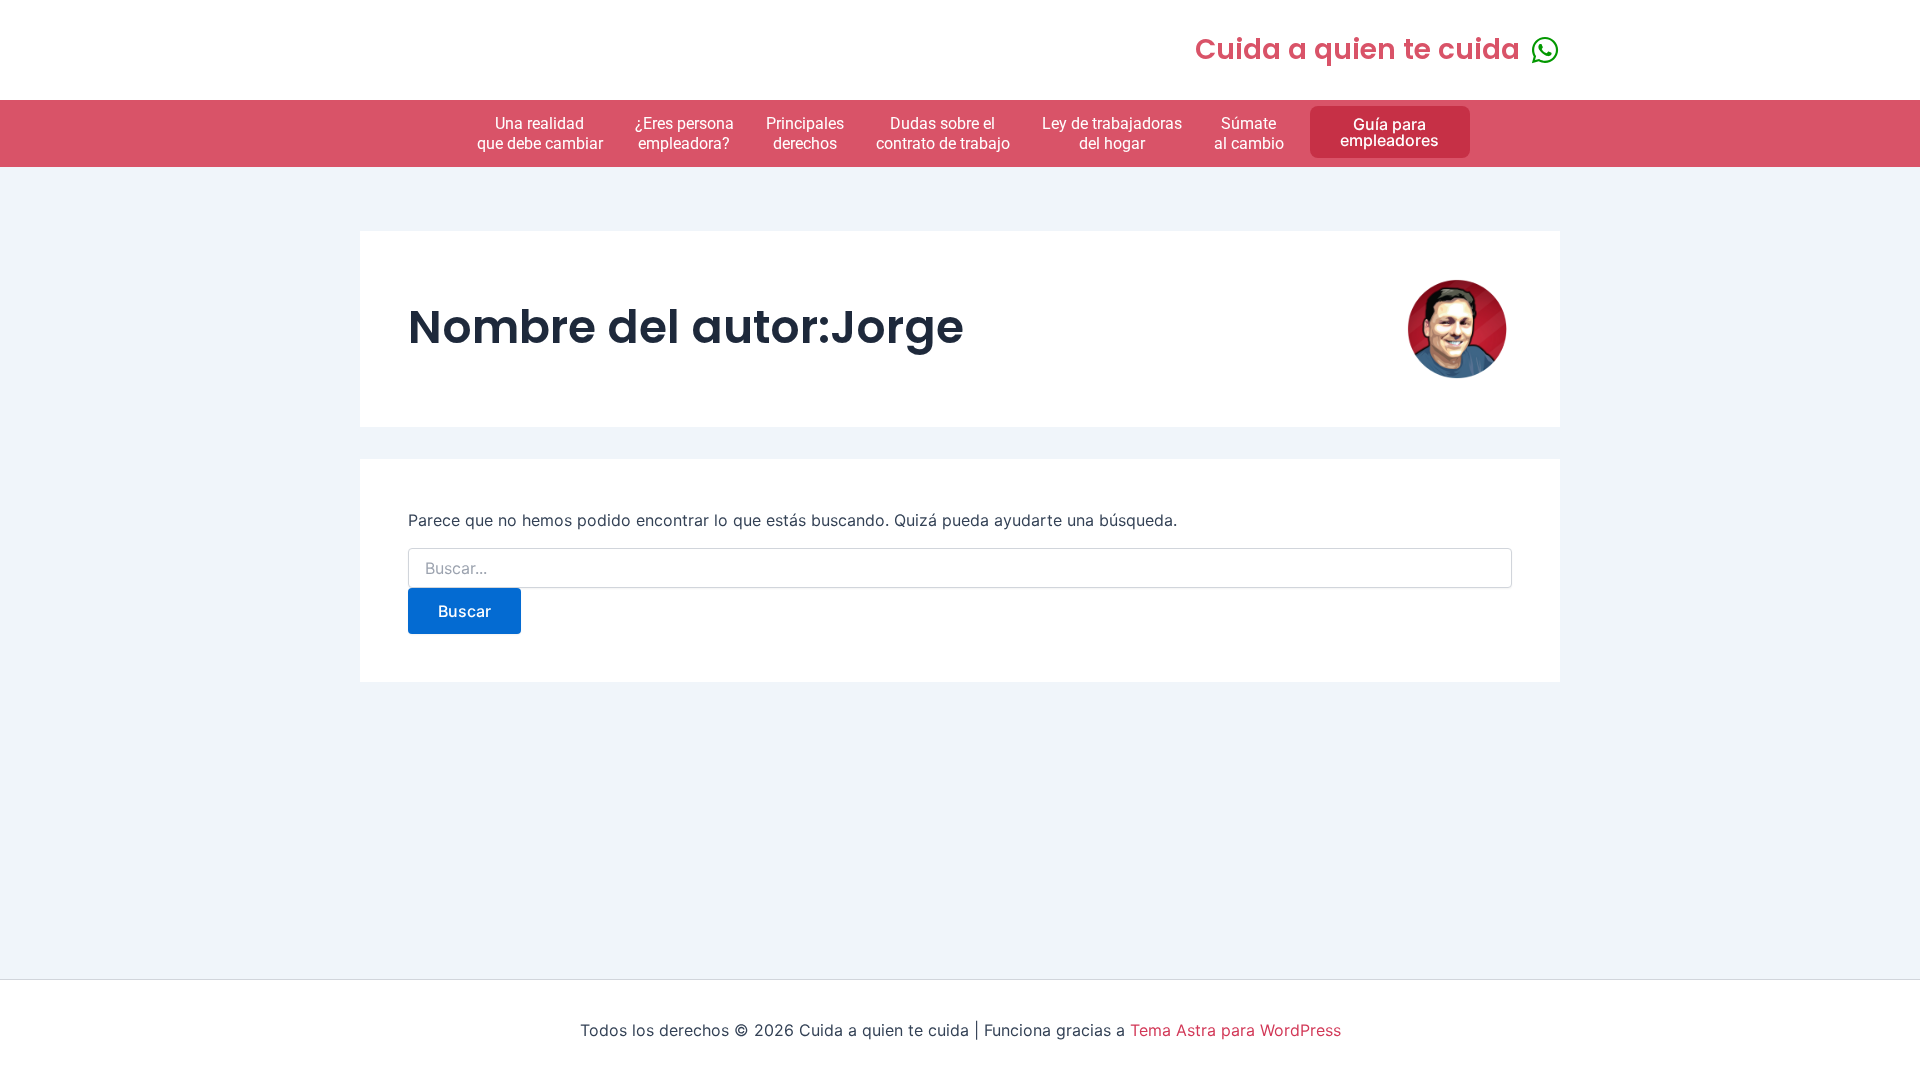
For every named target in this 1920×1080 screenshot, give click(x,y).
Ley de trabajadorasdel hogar (1112, 133)
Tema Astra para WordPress (1235, 1030)
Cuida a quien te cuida (1357, 49)
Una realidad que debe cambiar (540, 133)
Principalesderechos (805, 133)
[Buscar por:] (960, 568)
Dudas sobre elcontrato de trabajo (943, 133)
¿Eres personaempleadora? (684, 133)
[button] (1390, 132)
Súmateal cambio (1249, 133)
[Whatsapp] (1545, 50)
